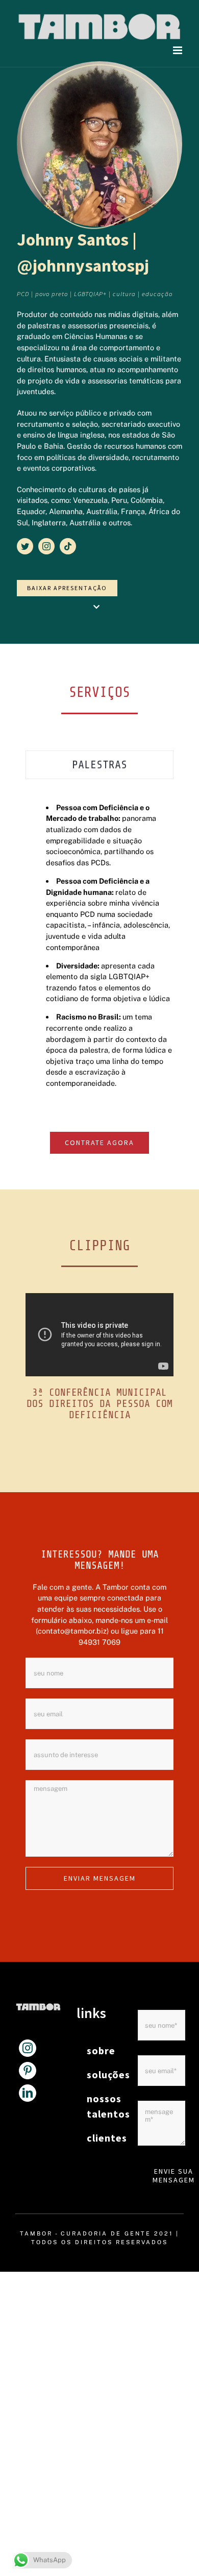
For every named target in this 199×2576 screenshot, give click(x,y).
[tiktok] (68, 546)
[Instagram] (28, 2048)
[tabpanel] (99, 945)
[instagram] (46, 546)
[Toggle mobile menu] (178, 50)
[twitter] (25, 546)
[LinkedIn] (28, 2093)
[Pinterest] (28, 2071)
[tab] (99, 765)
